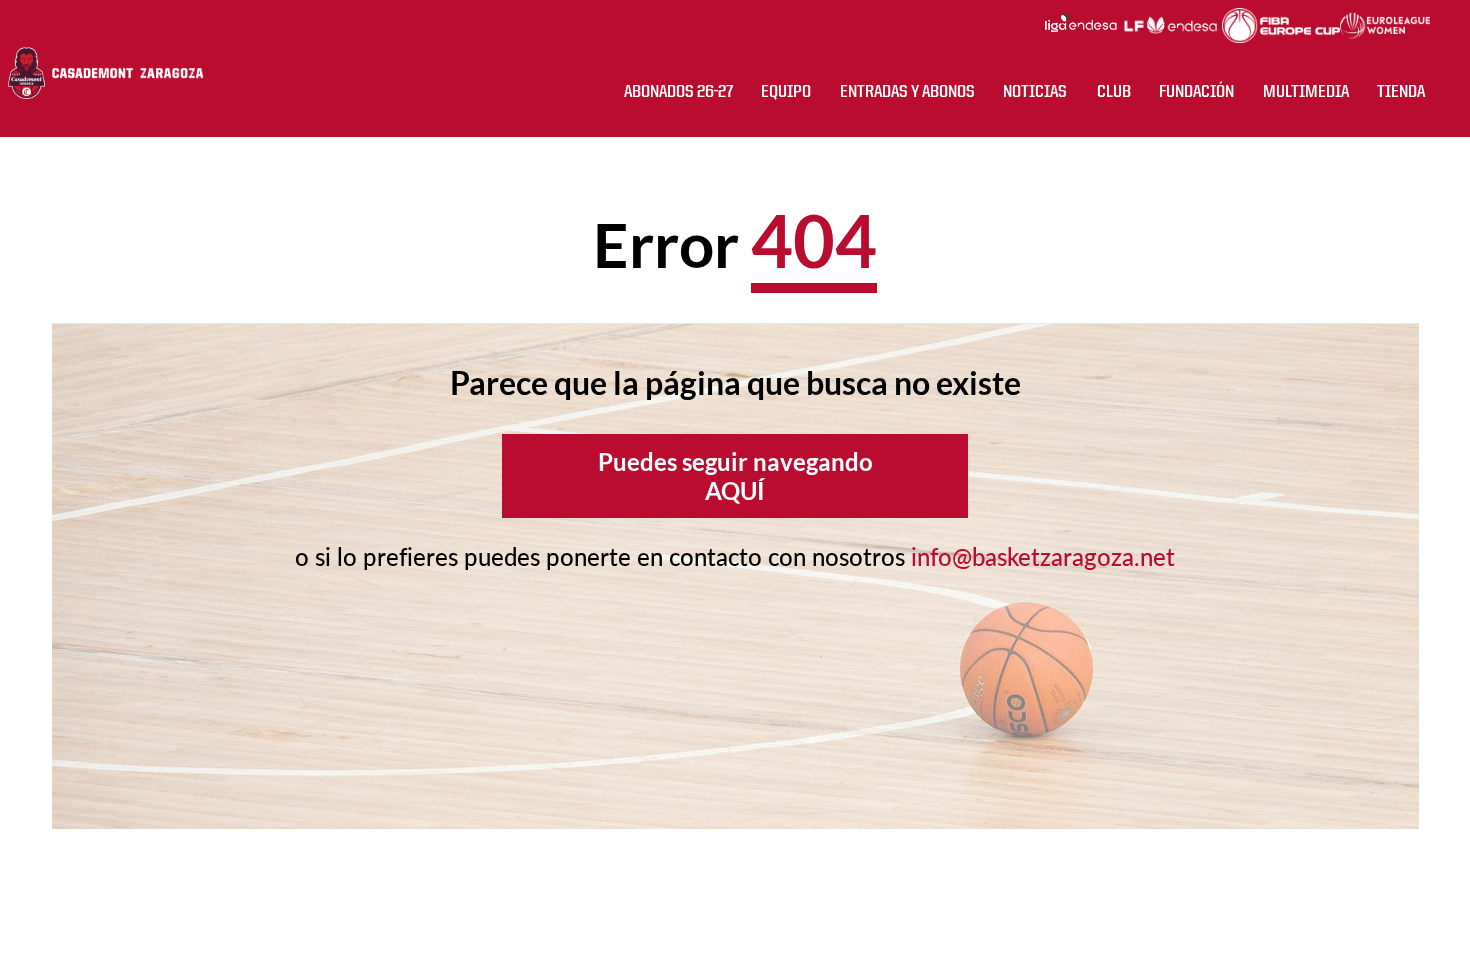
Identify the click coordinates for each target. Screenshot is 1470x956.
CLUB (1114, 92)
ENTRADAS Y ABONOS (907, 92)
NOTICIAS (1035, 92)
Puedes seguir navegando (735, 476)
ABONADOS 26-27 (678, 92)
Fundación (1196, 92)
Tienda (1401, 92)
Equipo (786, 92)
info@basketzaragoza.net (1043, 556)
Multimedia (1306, 92)
